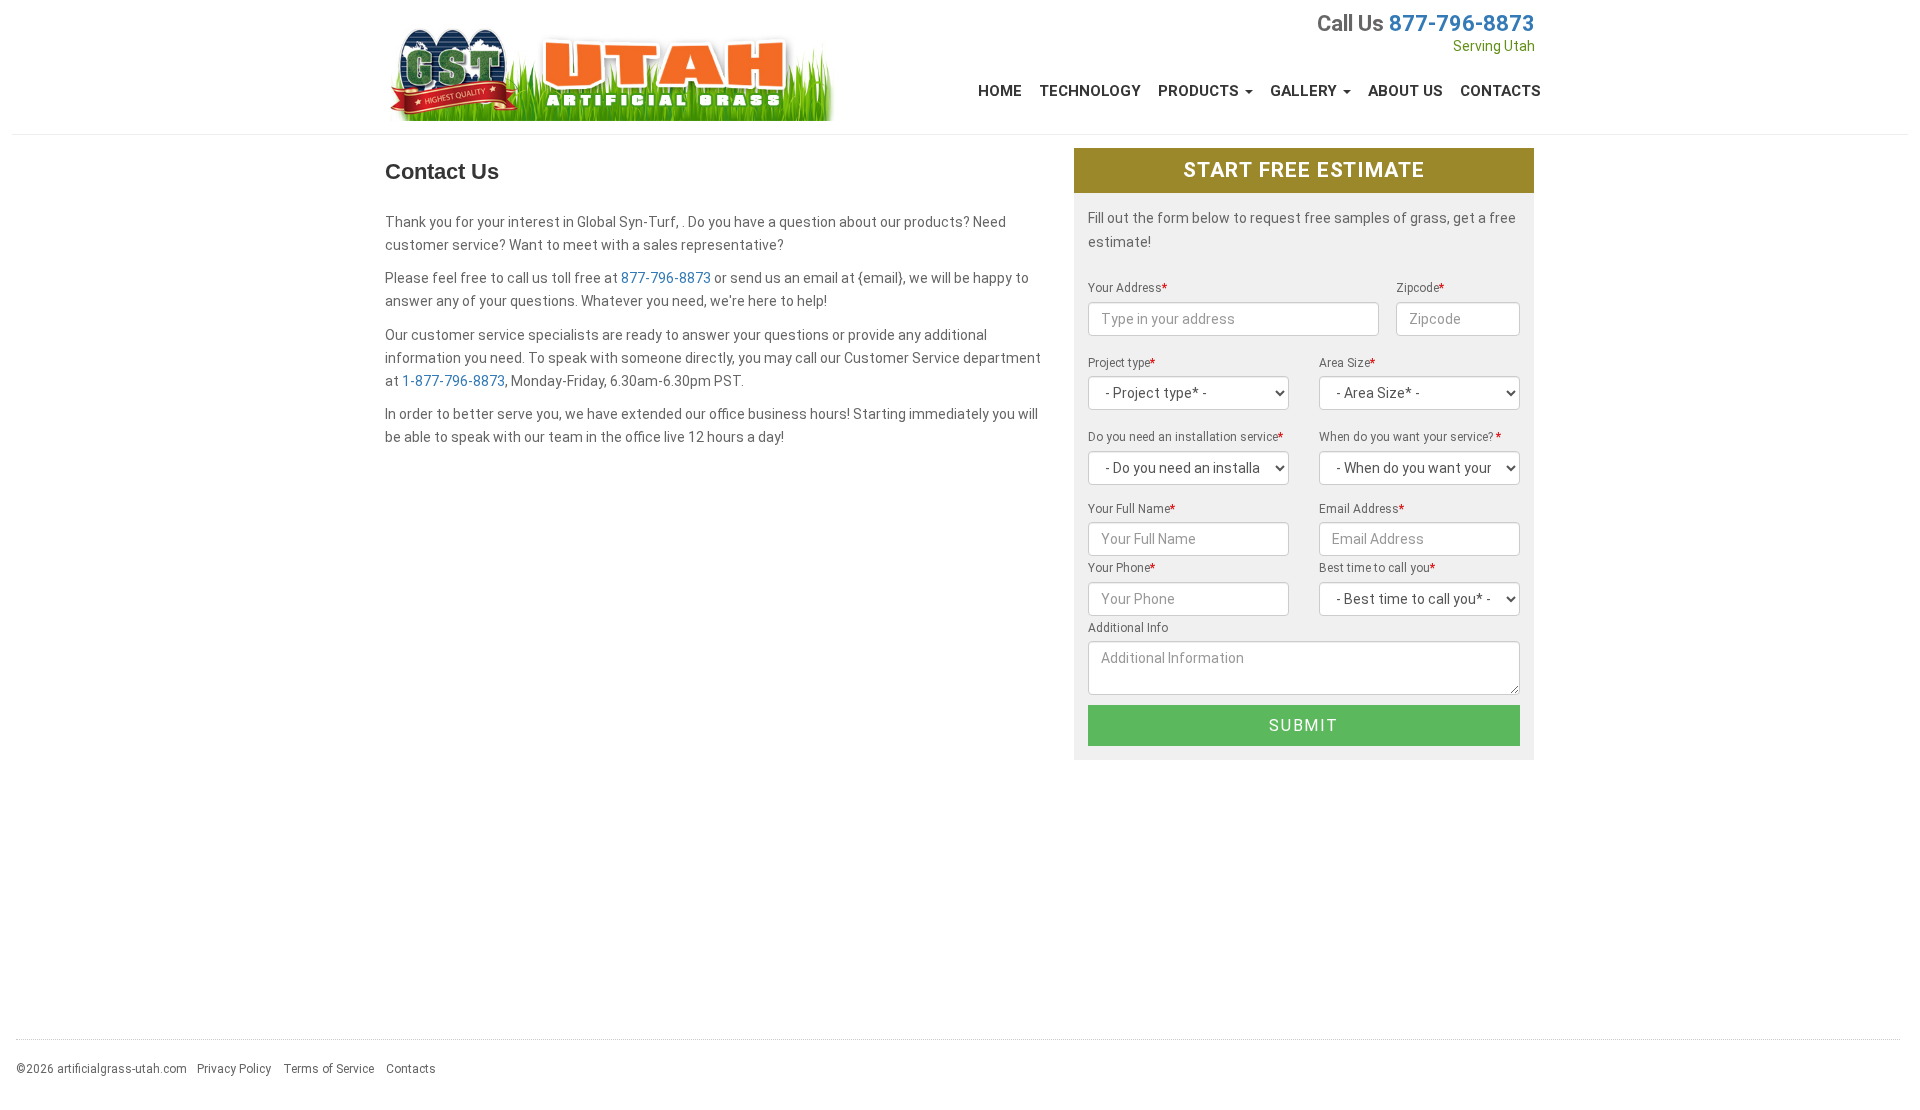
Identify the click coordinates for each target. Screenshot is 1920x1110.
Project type (1121, 363)
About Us (1405, 91)
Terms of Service (328, 1069)
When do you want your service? (1410, 437)
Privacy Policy (234, 1069)
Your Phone (1121, 568)
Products (1200, 91)
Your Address (1127, 288)
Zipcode (1420, 288)
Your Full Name (1131, 509)
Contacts (1500, 91)
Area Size (1347, 363)
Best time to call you (1377, 568)
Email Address (1361, 509)
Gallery (1305, 91)
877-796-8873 (1462, 23)
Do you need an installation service (1185, 437)
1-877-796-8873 (453, 381)
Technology (1090, 91)
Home (1000, 91)
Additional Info (1128, 628)
